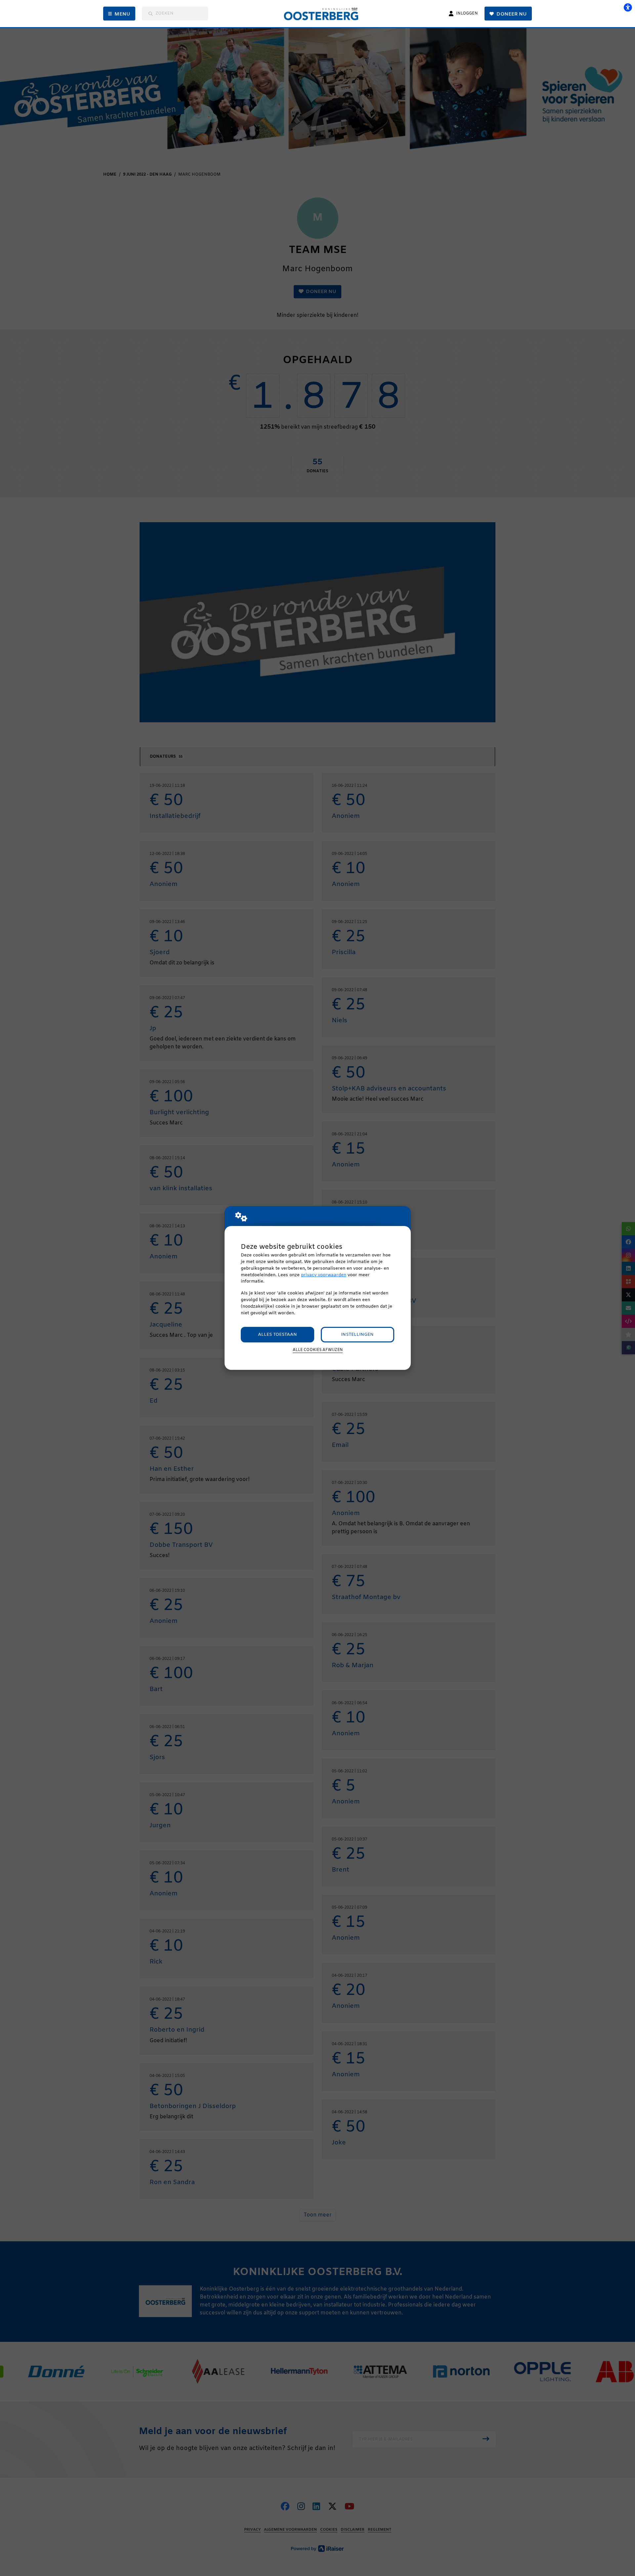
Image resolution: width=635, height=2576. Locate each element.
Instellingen (357, 1335)
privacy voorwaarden (324, 1275)
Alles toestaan (277, 1335)
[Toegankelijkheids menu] (628, 7)
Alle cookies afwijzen (318, 1350)
